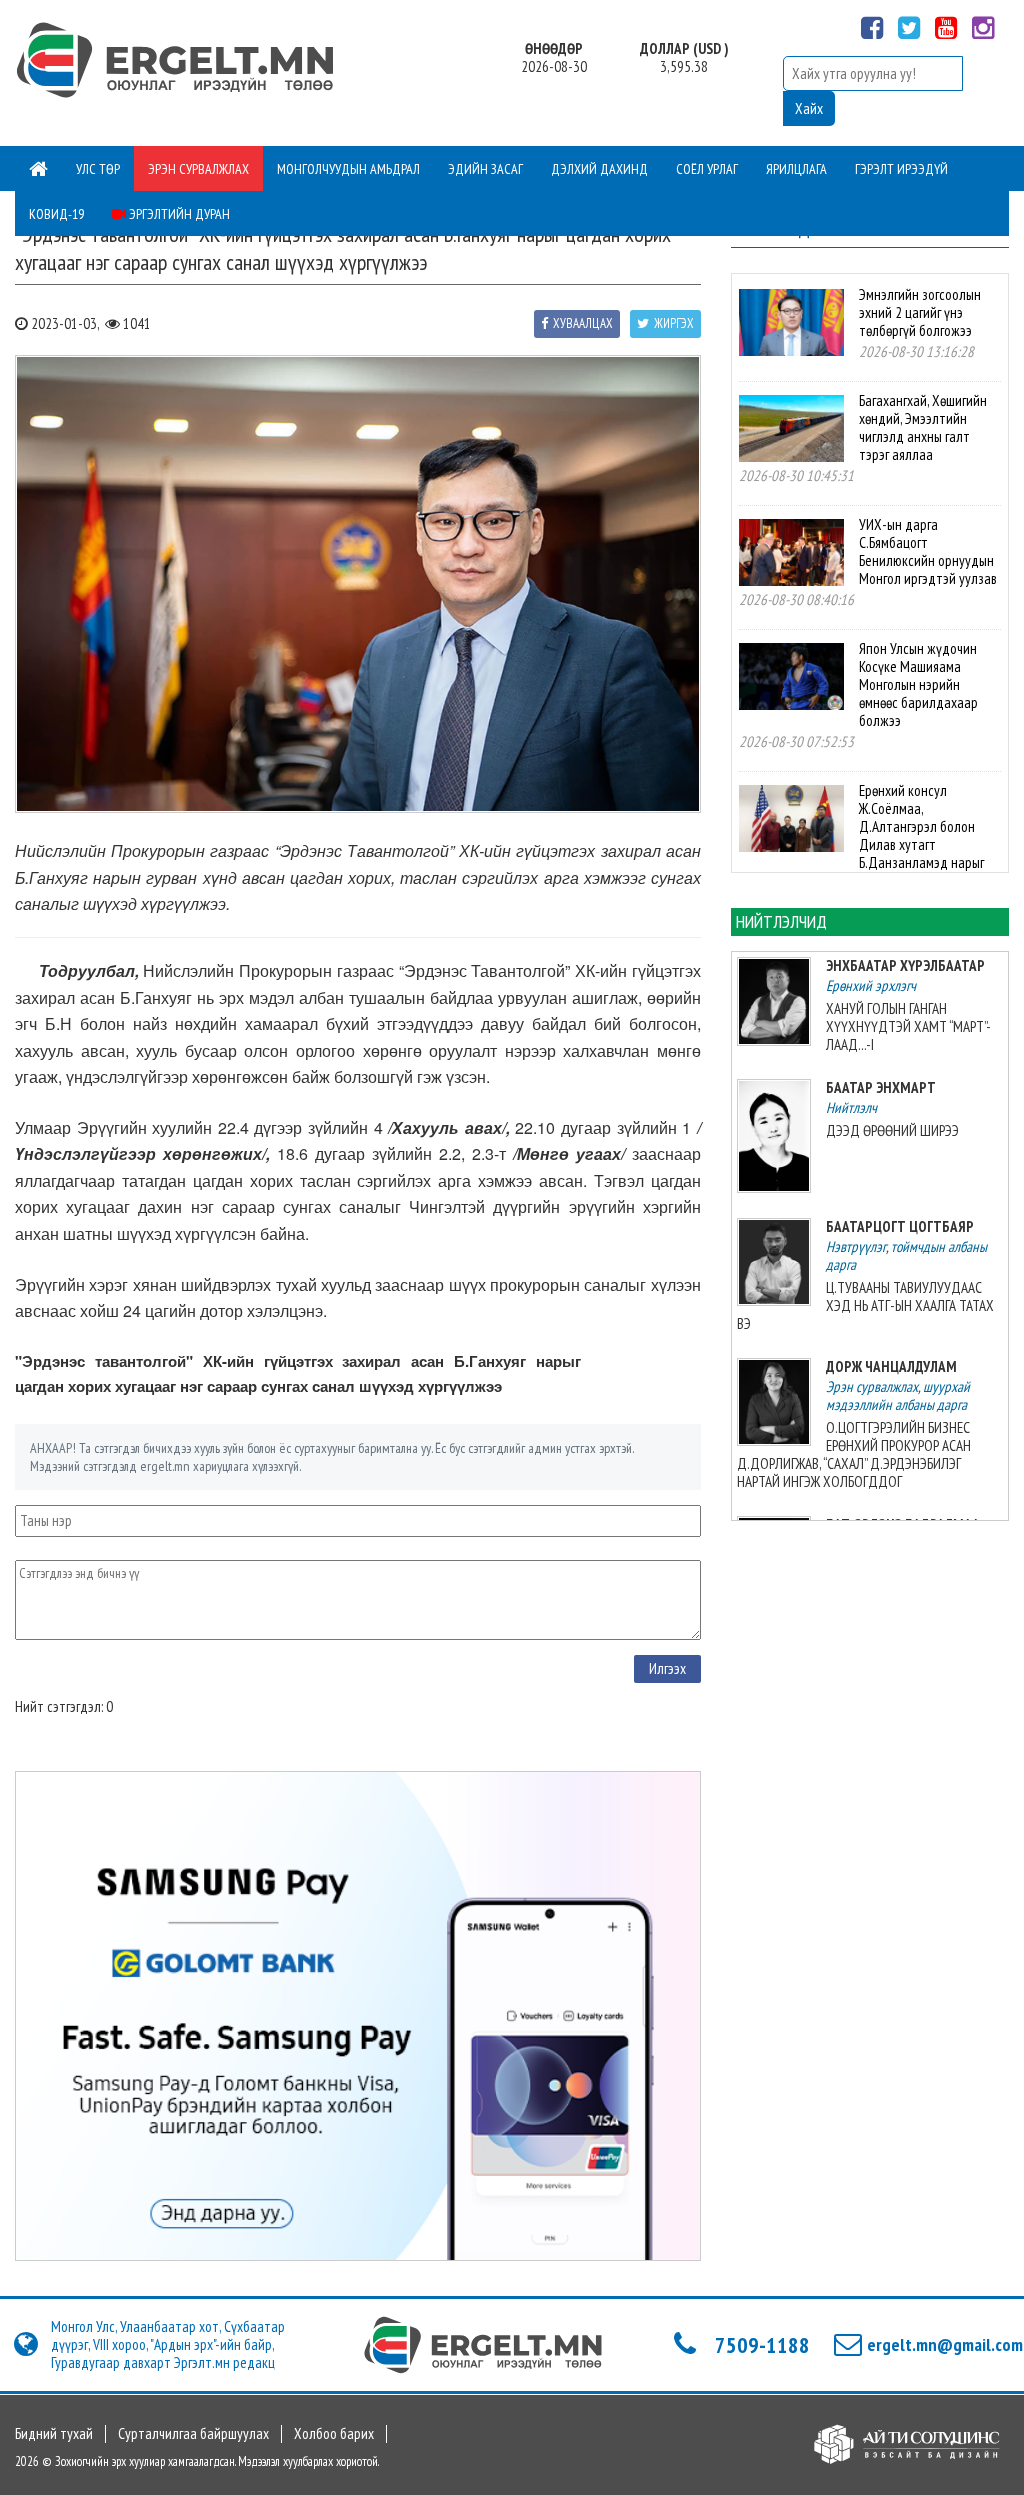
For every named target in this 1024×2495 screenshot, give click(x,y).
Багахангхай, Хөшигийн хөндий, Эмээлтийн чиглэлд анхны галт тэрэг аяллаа (923, 427)
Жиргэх (674, 323)
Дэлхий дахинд (599, 169)
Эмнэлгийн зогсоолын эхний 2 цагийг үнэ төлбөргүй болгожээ (920, 312)
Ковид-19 (56, 214)
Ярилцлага (796, 169)
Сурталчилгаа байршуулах (193, 2434)
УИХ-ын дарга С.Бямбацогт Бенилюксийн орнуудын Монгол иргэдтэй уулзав (928, 551)
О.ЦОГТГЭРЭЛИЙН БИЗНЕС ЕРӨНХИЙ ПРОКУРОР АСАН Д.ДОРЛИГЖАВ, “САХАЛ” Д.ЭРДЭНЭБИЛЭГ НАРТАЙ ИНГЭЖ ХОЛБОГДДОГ (854, 1454)
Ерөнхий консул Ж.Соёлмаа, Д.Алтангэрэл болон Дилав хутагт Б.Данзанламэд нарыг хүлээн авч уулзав (861, 835)
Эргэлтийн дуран (178, 214)
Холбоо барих (334, 2434)
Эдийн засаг (485, 169)
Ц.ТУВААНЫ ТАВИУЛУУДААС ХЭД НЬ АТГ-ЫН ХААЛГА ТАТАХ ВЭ (866, 1305)
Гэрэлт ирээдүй (901, 169)
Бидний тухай (54, 2434)
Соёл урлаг (707, 169)
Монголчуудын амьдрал (348, 169)
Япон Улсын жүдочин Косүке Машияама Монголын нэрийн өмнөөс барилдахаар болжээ (918, 684)
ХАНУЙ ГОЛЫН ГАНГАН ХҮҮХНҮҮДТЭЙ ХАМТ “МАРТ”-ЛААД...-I (908, 1026)
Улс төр (98, 169)
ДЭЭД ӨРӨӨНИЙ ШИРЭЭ (892, 1130)
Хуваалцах (583, 323)
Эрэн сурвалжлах (198, 169)
